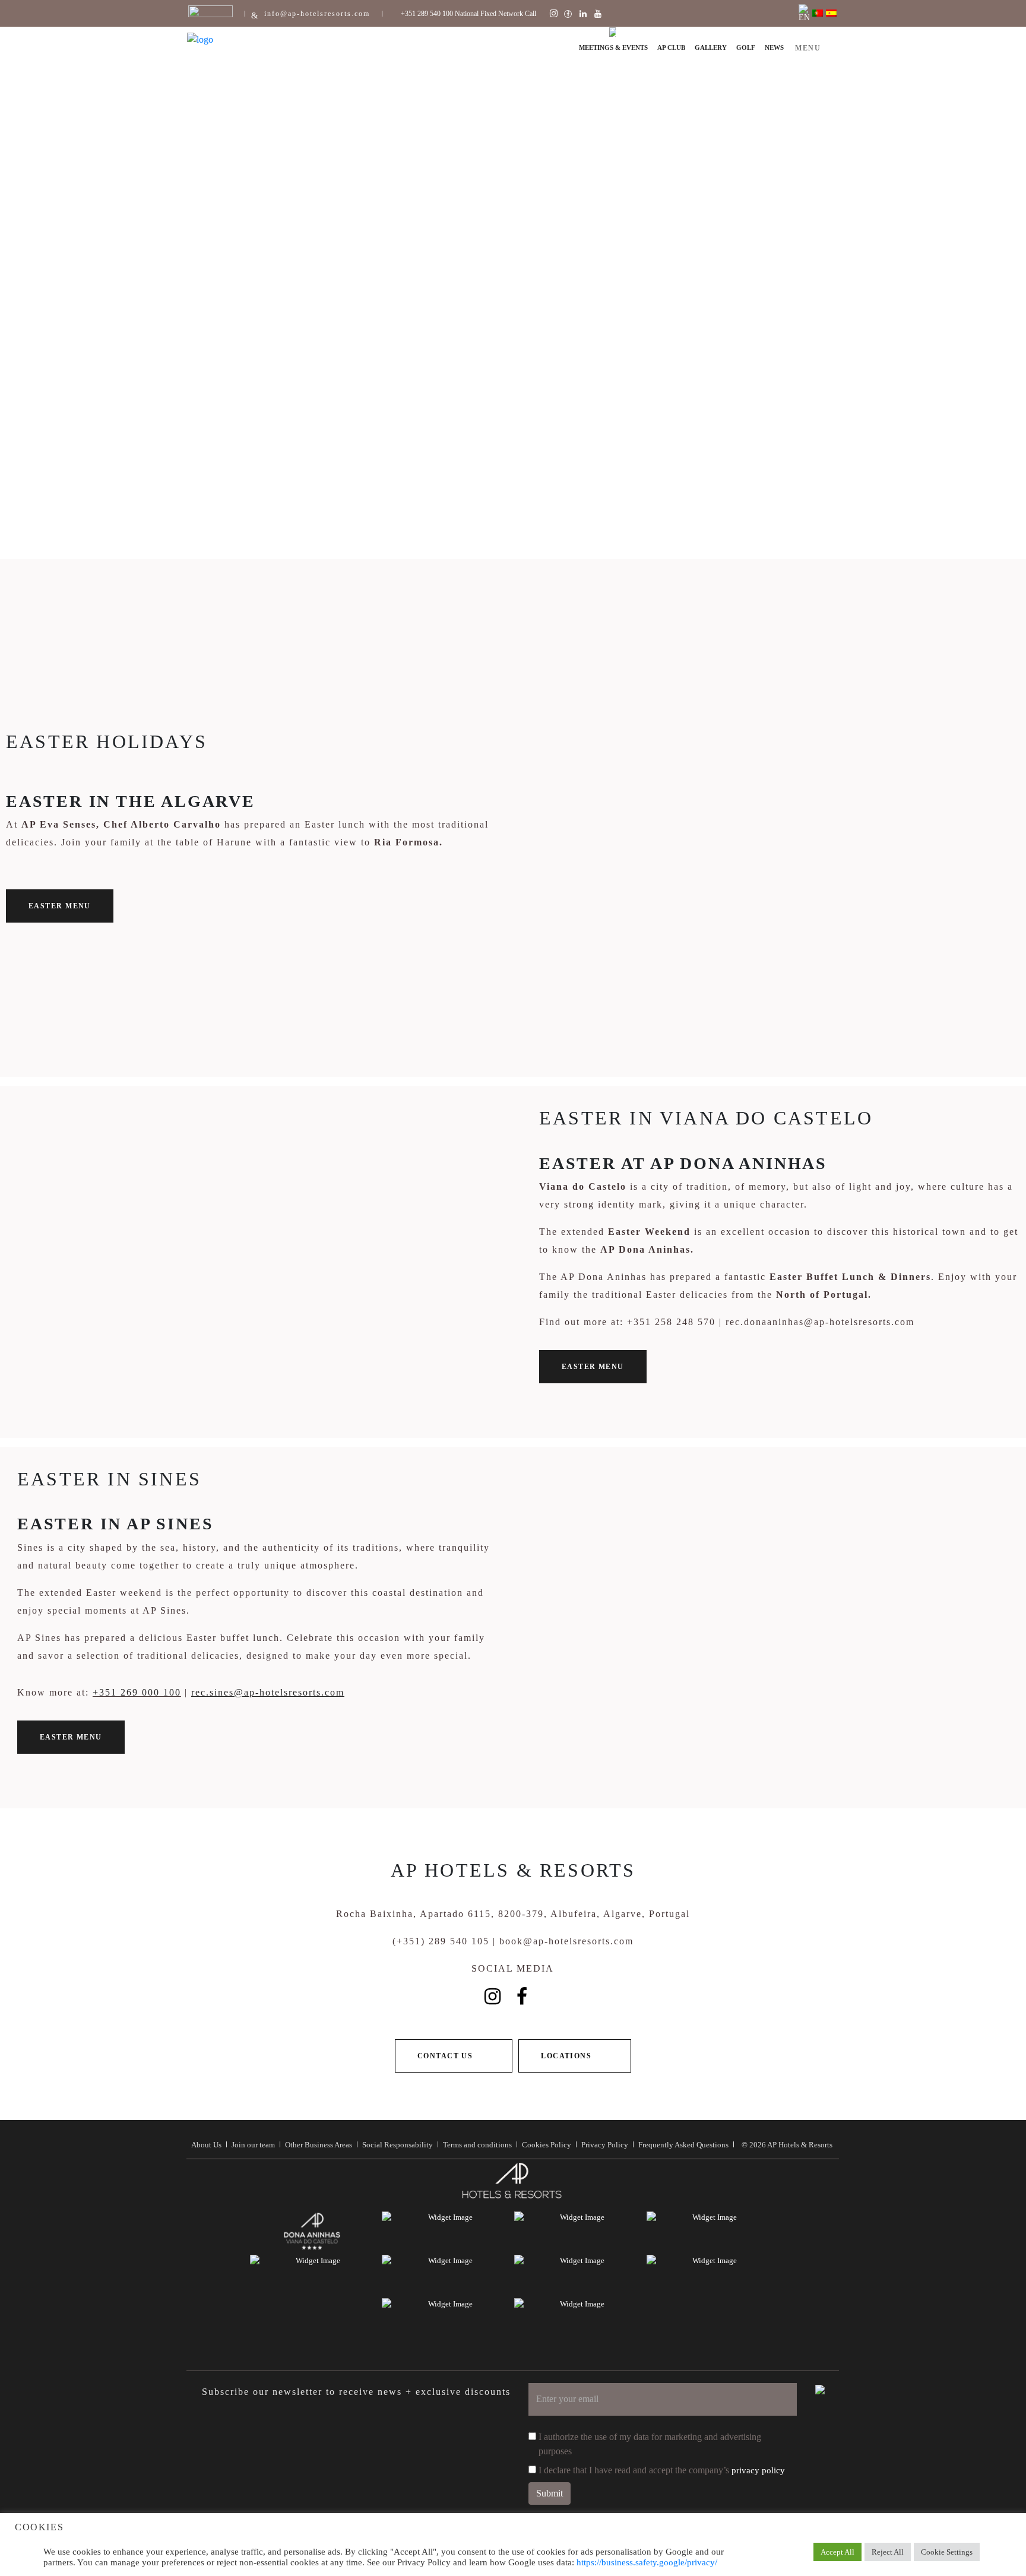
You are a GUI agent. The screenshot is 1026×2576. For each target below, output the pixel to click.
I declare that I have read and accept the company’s (662, 2470)
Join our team (253, 2145)
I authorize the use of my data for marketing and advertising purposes (650, 2444)
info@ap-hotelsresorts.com (317, 14)
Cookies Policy (547, 2145)
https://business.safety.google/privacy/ (647, 2562)
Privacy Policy (605, 2145)
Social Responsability (398, 2145)
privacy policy (758, 2470)
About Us (206, 2145)
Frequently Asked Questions (683, 2145)
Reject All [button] (888, 2552)
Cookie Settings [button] (947, 2552)
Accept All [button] (837, 2552)
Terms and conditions (477, 2145)
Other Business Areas (319, 2145)
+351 (107, 1692)
